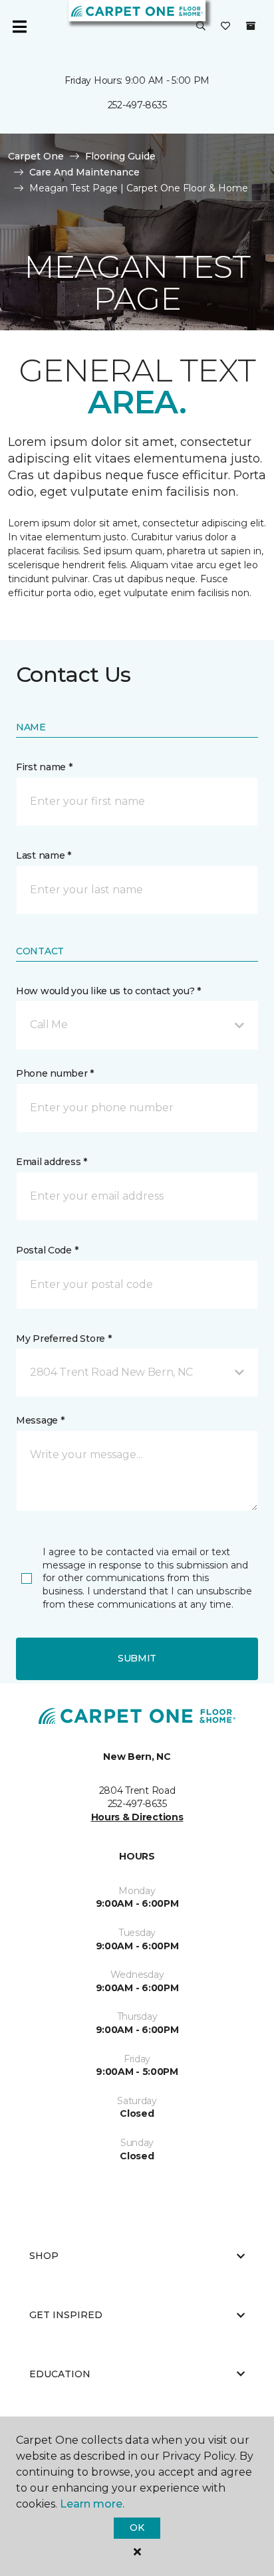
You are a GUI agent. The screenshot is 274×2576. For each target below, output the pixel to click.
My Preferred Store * (64, 1339)
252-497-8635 (137, 105)
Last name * (44, 855)
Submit (137, 1658)
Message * (40, 1420)
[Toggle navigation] (19, 27)
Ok (137, 2527)
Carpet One (36, 156)
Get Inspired (66, 2315)
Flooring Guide (120, 156)
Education (60, 2374)
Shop (44, 2256)
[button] (201, 27)
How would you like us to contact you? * (108, 991)
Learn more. (92, 2504)
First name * (44, 767)
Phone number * (55, 1073)
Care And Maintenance (84, 172)
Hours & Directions (137, 1817)
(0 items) (251, 26)
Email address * (52, 1162)
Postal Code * (47, 1250)
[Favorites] (225, 27)
